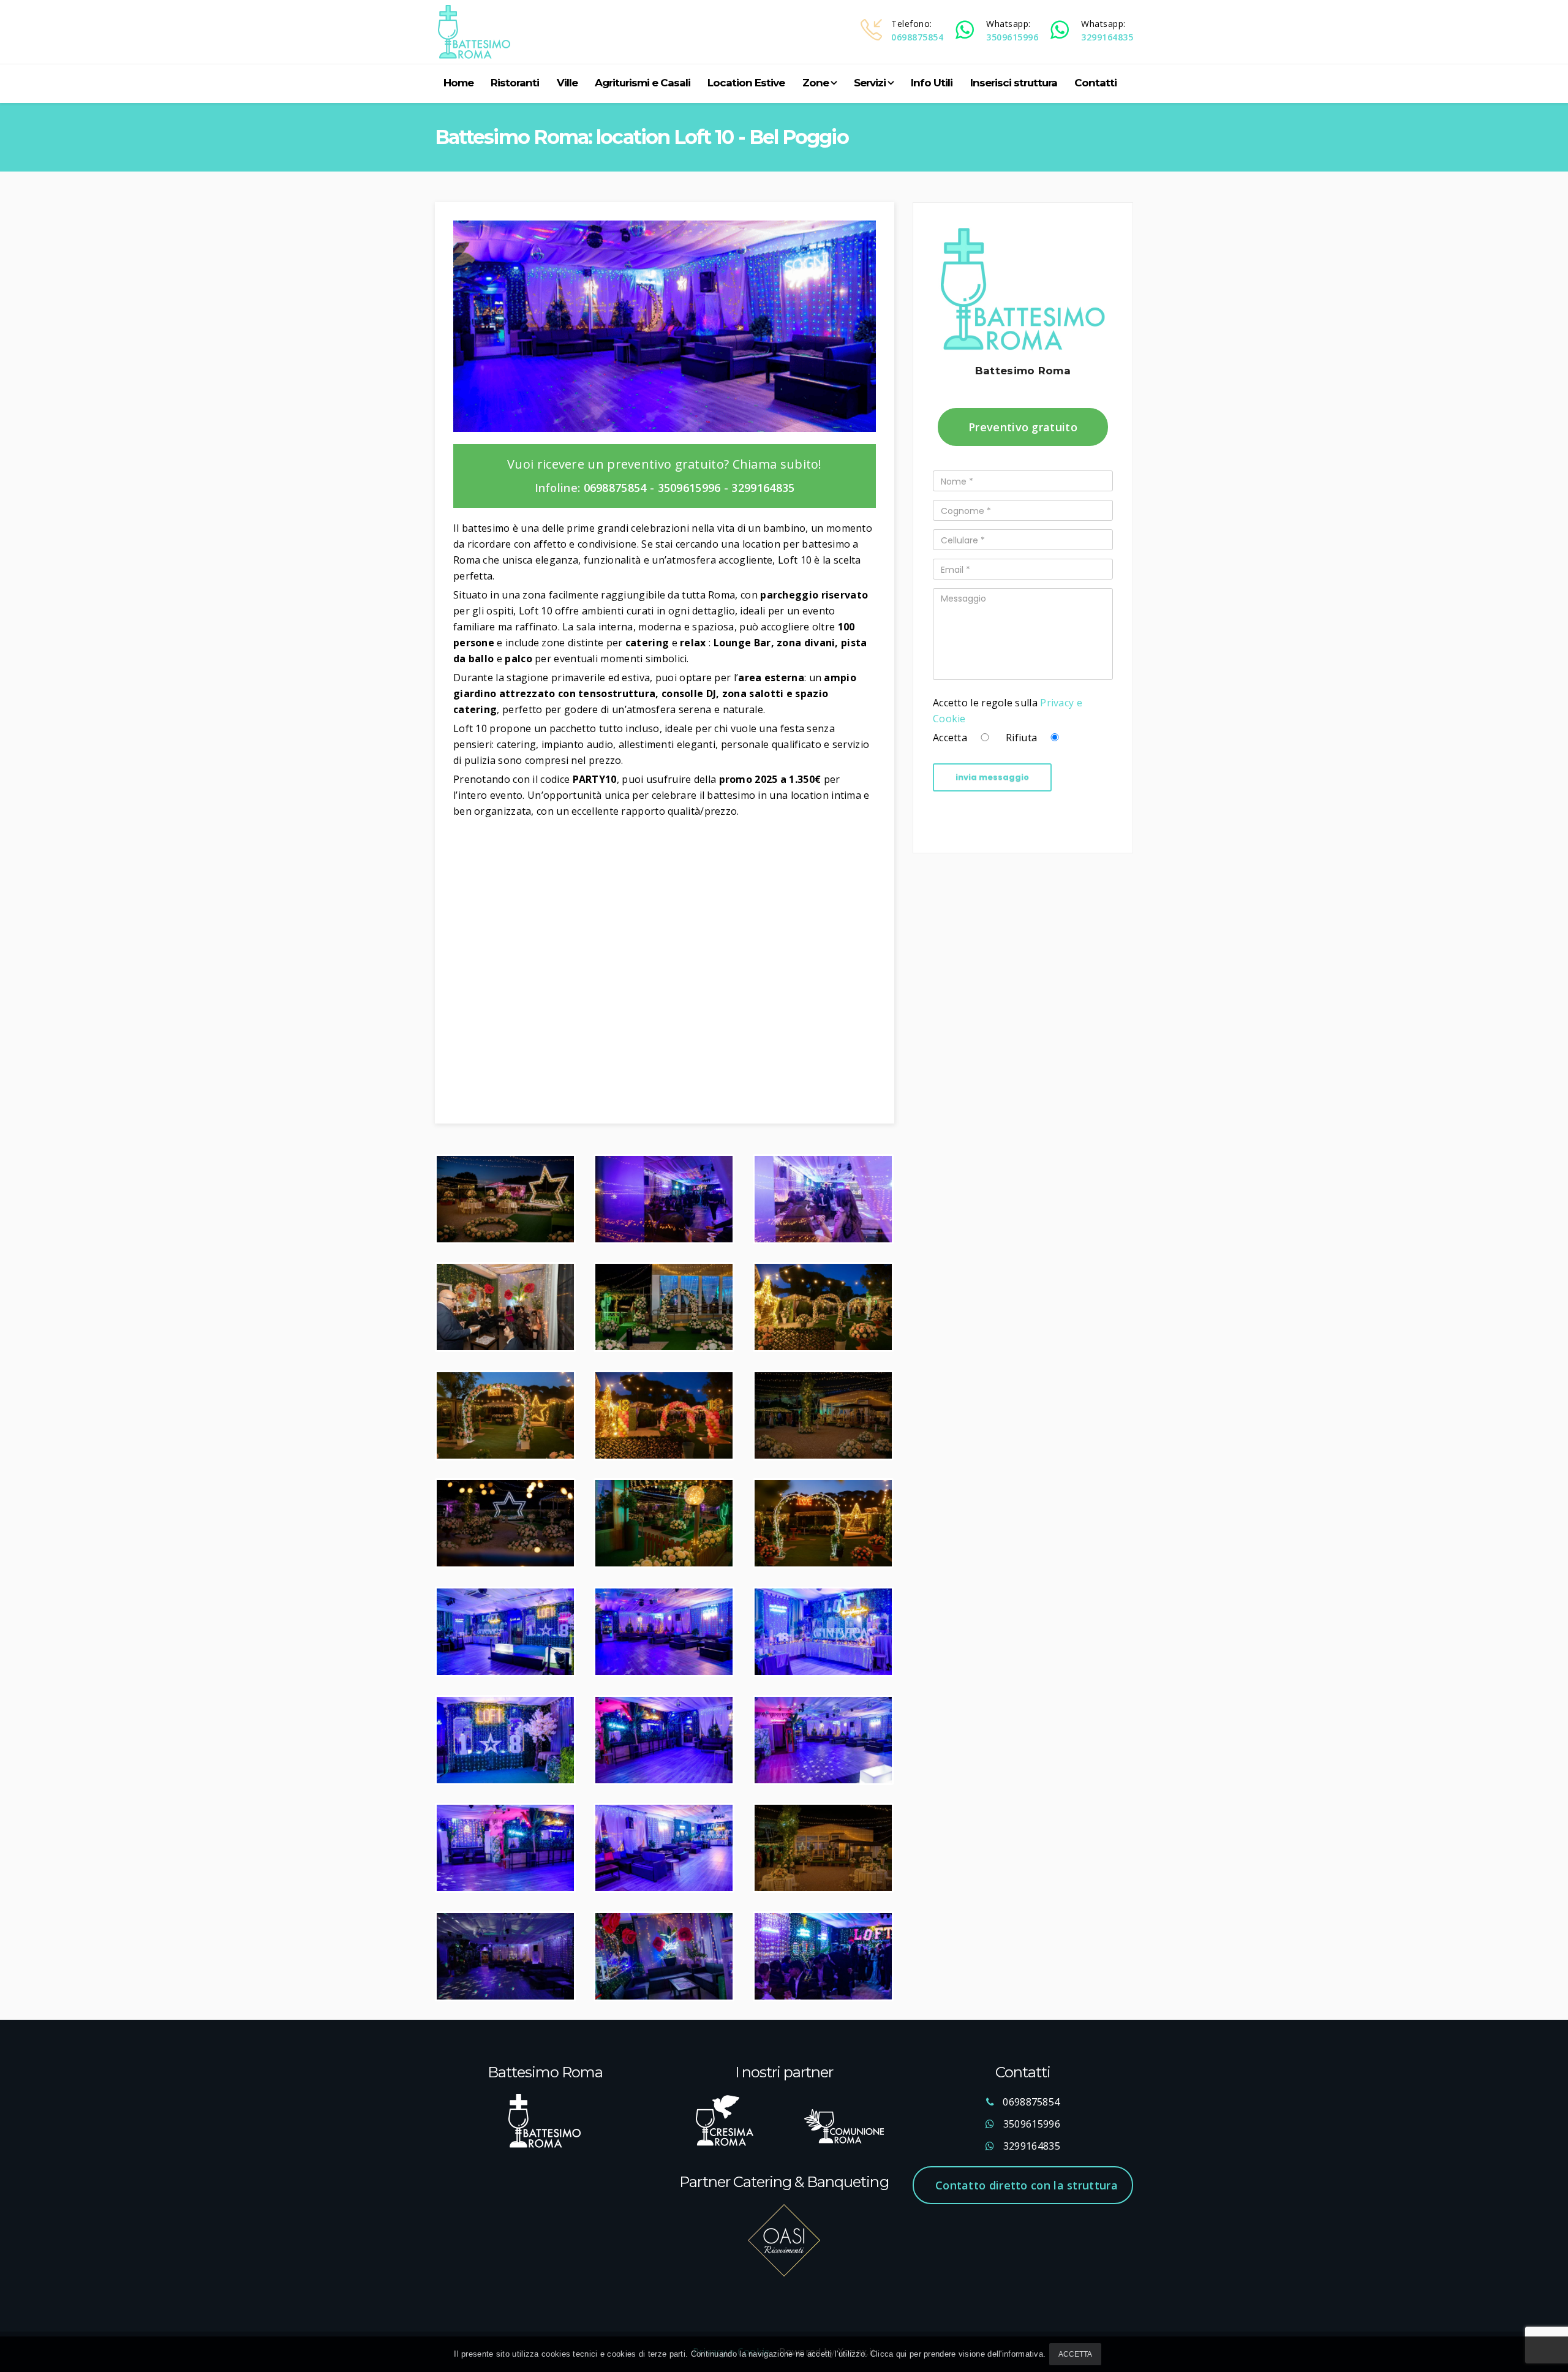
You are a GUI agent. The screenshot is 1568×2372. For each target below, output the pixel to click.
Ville (567, 83)
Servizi (870, 83)
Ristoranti (515, 83)
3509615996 (1012, 37)
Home (458, 83)
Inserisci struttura (1014, 83)
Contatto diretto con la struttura (1027, 2185)
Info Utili (932, 83)
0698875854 (917, 37)
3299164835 (1107, 37)
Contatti (1095, 83)
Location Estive (746, 83)
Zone (816, 83)
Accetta (1075, 2354)
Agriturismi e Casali (643, 83)
